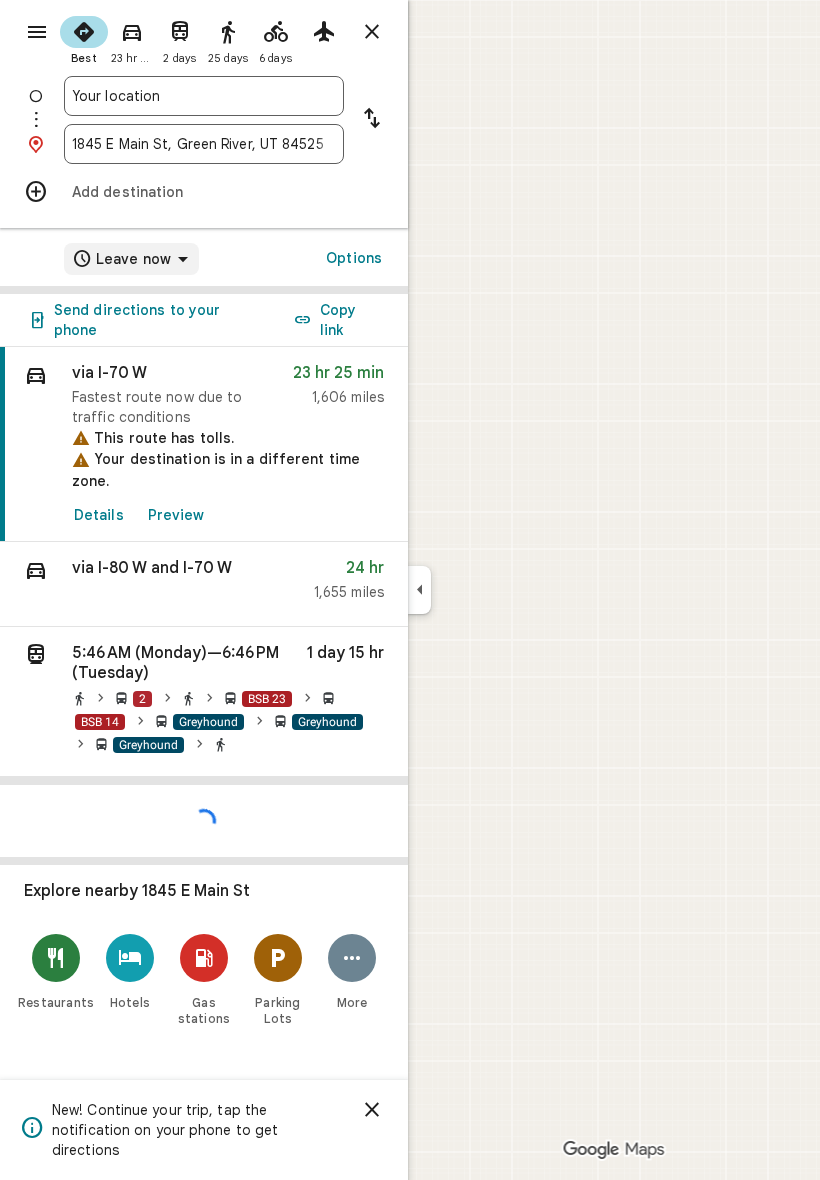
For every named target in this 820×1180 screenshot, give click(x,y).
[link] (204, 444)
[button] (204, 584)
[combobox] (204, 96)
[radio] (84, 38)
